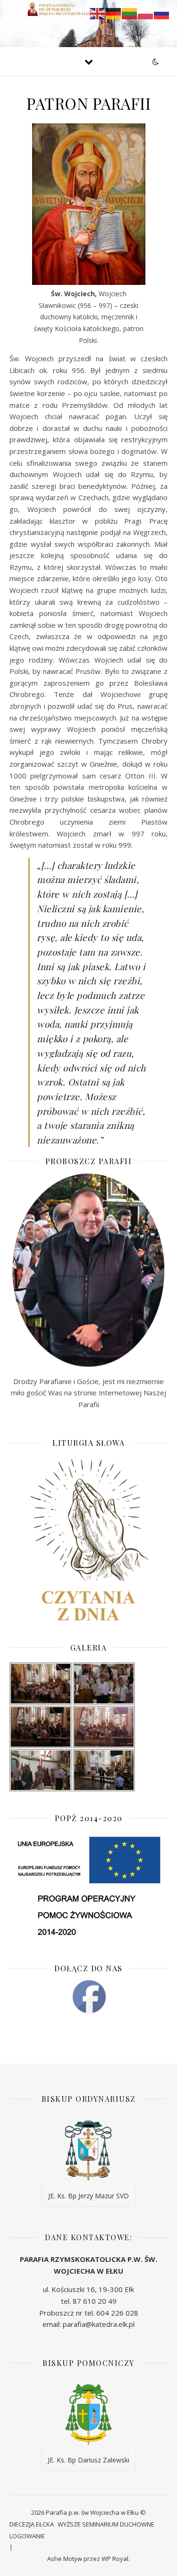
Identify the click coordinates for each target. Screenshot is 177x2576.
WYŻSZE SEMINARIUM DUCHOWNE (106, 2524)
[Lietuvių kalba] (130, 13)
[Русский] (162, 13)
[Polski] (146, 13)
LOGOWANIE (27, 2536)
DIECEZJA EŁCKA (32, 2524)
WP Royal (115, 2559)
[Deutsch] (114, 13)
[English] (98, 13)
